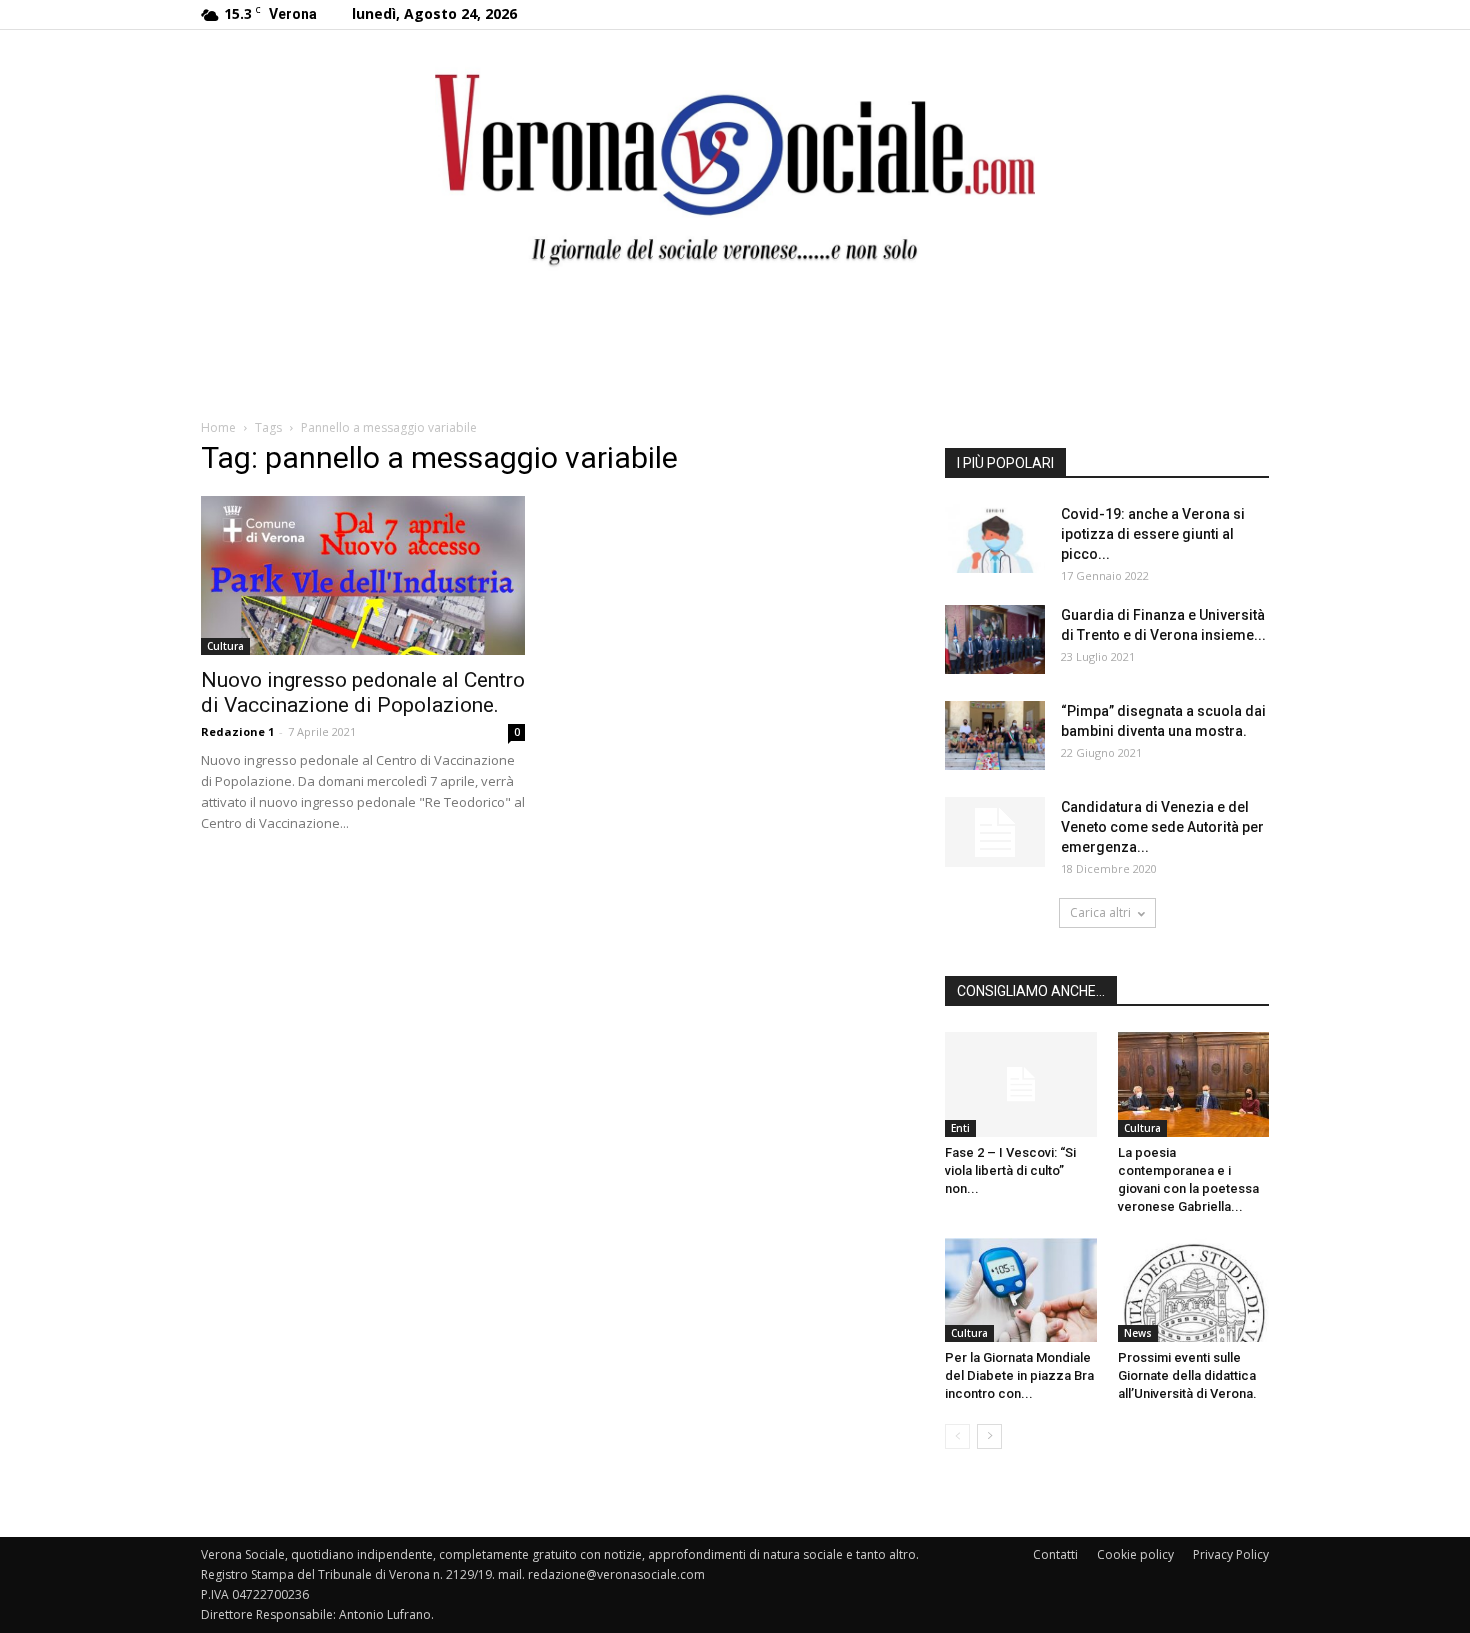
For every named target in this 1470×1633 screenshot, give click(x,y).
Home (218, 427)
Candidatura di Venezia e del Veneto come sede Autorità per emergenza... (1162, 827)
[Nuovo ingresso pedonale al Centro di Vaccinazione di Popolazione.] (363, 575)
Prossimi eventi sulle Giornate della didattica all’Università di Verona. (1187, 1375)
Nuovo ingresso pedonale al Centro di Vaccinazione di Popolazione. (363, 692)
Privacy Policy (1231, 1554)
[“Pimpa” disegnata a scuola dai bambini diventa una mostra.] (995, 735)
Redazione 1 (237, 731)
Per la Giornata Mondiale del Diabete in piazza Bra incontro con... (1019, 1375)
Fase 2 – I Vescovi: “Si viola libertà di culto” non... (1010, 1170)
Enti (960, 1128)
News (1138, 1333)
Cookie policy (1135, 1554)
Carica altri (1100, 912)
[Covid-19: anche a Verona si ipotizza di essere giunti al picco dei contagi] (995, 538)
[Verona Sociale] (735, 165)
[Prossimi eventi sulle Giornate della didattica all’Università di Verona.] (1194, 1290)
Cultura (225, 646)
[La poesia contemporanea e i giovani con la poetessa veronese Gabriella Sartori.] (1194, 1084)
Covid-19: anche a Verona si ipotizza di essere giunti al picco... (1153, 534)
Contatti (1055, 1554)
